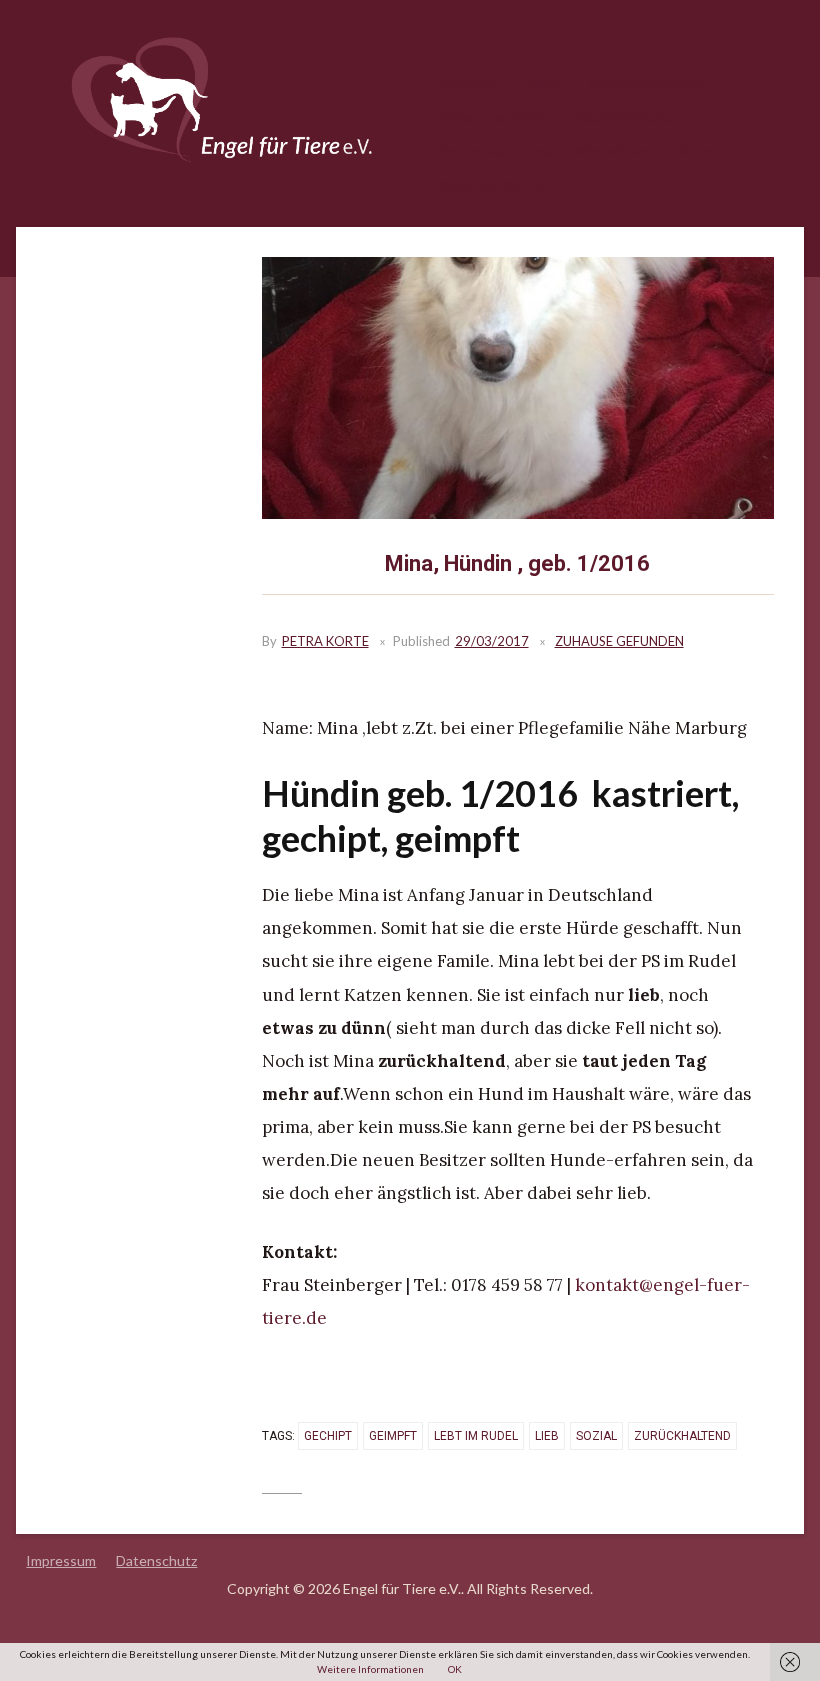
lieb (547, 1436)
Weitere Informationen (370, 1669)
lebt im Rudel (476, 1436)
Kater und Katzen (492, 184)
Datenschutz (156, 1560)
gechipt (328, 1436)
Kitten (695, 150)
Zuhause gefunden (496, 116)
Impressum (61, 1560)
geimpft (393, 1436)
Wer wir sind (614, 150)
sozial (596, 1436)
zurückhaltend (682, 1436)
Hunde (544, 82)
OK (455, 1669)
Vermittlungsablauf (647, 82)
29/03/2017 (492, 641)
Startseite (469, 82)
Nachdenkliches (627, 116)
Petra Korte (325, 641)
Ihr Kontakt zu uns (495, 150)
